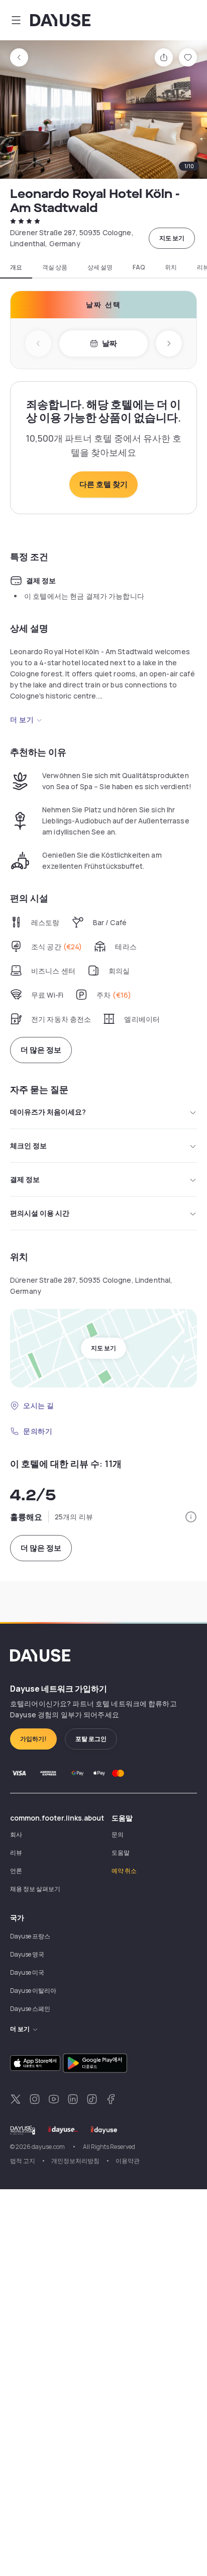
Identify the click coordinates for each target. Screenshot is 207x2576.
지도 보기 (172, 238)
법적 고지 (23, 2161)
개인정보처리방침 (75, 2161)
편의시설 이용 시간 (40, 1213)
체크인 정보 (28, 1145)
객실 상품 (55, 267)
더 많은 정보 (41, 1050)
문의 (118, 1834)
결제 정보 (25, 1179)
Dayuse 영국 (27, 1954)
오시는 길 (39, 1405)
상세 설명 (100, 267)
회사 (16, 1834)
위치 (171, 267)
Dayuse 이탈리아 (33, 1991)
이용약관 (128, 2161)
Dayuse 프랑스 (30, 1936)
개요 (16, 267)
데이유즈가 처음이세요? (48, 1112)
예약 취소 (124, 1871)
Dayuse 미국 (27, 1972)
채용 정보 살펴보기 (35, 1889)
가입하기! (33, 1739)
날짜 (110, 343)
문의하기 (38, 1431)
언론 (16, 1871)
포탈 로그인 (91, 1739)
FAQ (139, 267)
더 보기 (22, 719)
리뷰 (16, 1853)
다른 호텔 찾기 (103, 484)
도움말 (121, 1853)
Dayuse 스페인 (30, 2009)
